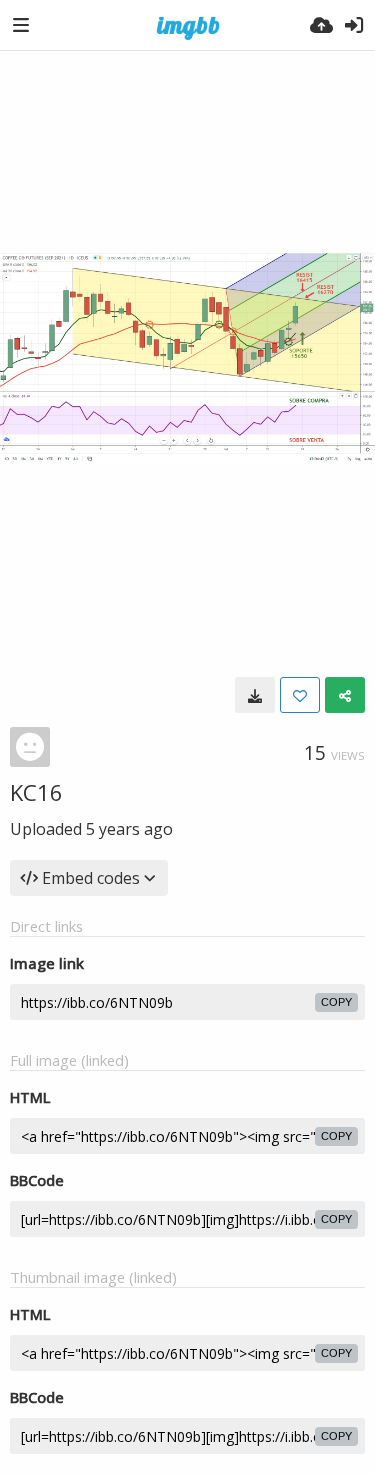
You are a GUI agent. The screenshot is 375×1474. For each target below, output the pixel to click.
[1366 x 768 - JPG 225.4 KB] (255, 695)
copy (336, 1002)
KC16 (36, 792)
